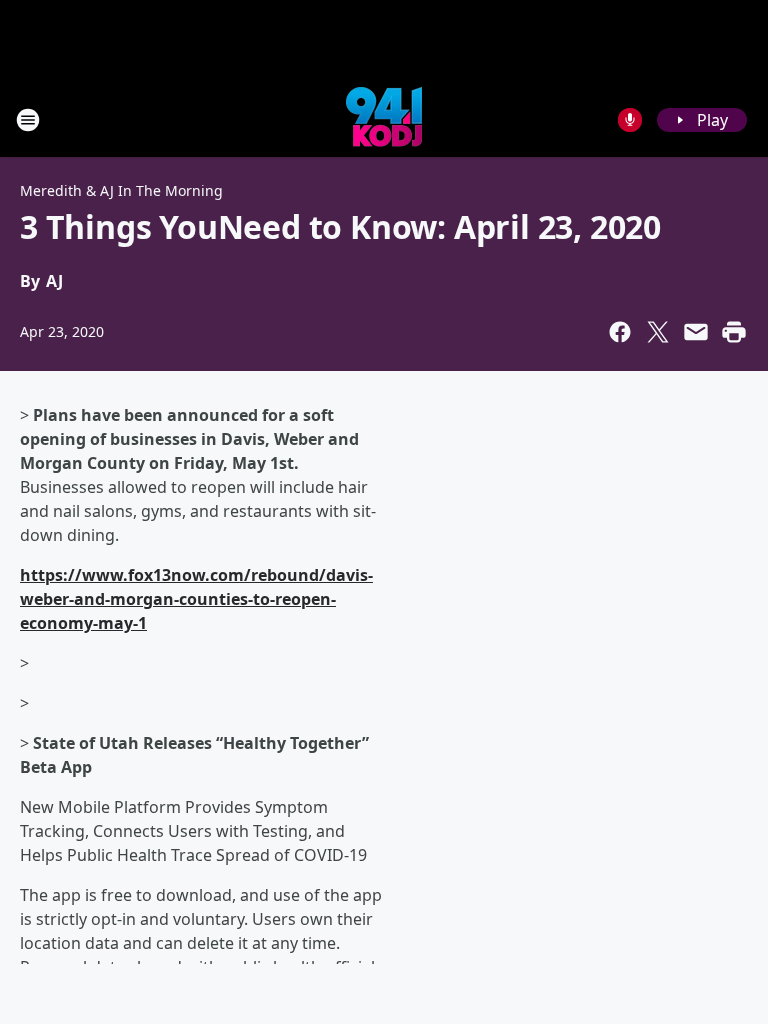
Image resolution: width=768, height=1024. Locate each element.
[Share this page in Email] (696, 332)
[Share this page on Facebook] (620, 332)
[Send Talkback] (630, 120)
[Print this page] (734, 332)
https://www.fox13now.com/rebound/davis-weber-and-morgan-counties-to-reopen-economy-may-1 (196, 599)
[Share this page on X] (658, 332)
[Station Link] (384, 119)
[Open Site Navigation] (28, 120)
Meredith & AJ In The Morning (121, 190)
